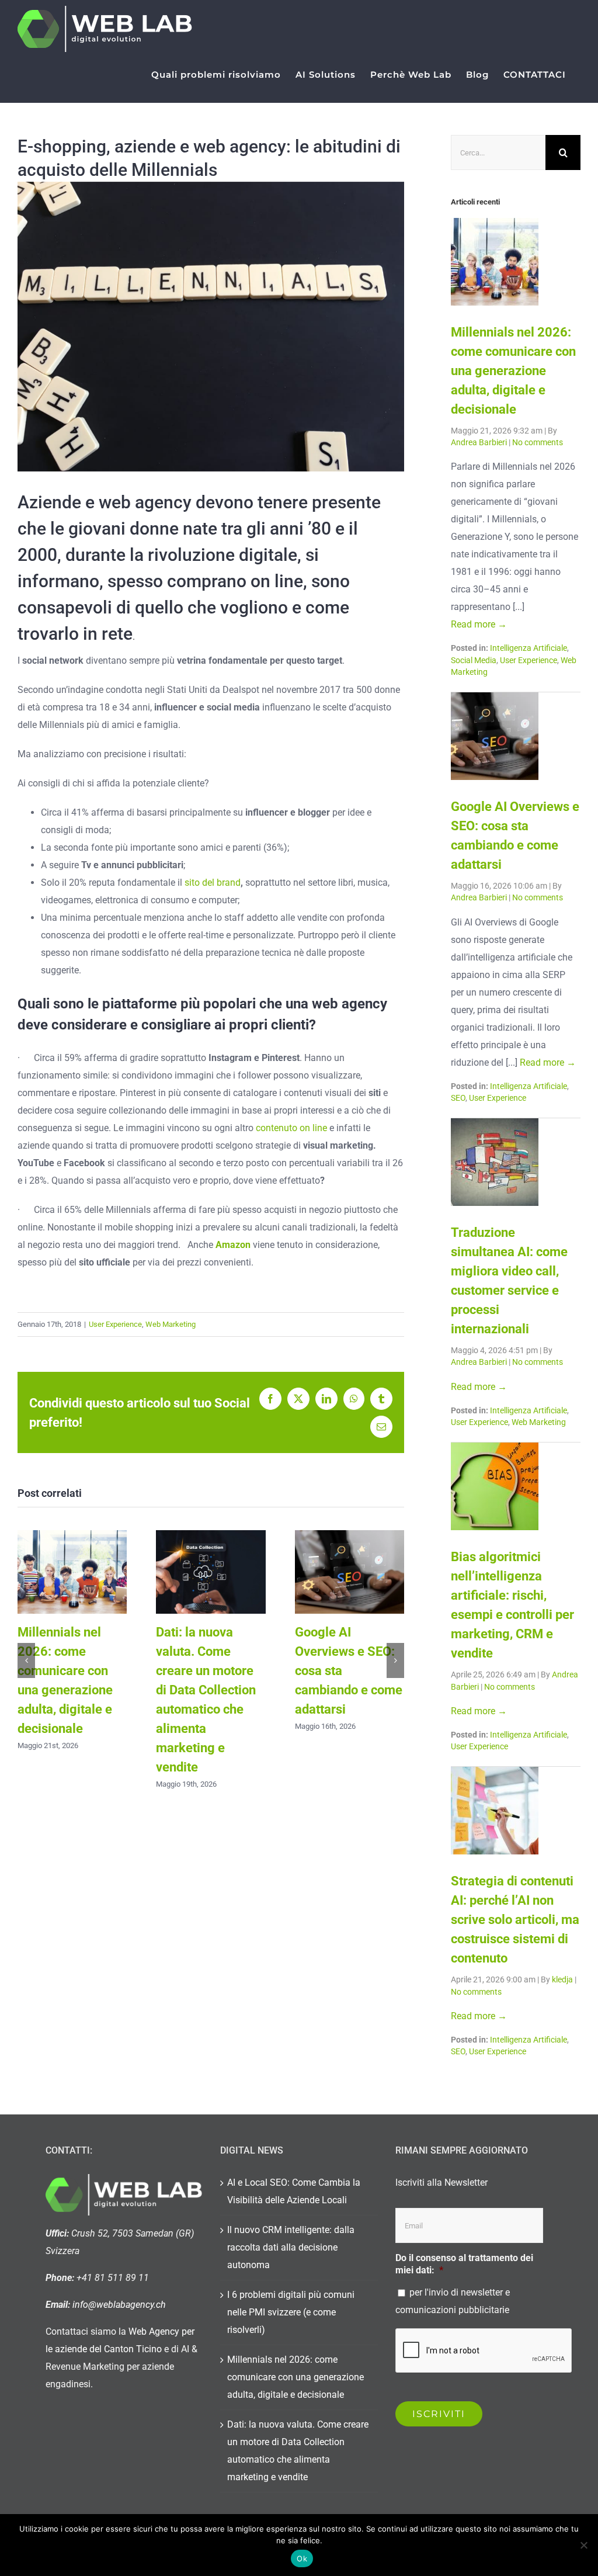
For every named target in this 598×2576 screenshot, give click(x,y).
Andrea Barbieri (480, 443)
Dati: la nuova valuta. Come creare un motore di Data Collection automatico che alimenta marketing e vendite (211, 1572)
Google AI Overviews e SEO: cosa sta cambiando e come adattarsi (350, 1572)
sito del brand (213, 883)
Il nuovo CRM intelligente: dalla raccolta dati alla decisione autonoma (291, 2247)
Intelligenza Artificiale (529, 648)
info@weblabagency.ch (119, 2305)
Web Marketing (171, 1324)
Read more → (479, 624)
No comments (538, 443)
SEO (458, 1098)
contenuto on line (291, 1128)
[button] (26, 1660)
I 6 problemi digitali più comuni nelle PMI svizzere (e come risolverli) (291, 2312)
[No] (583, 2545)
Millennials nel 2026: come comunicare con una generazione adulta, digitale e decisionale (72, 1572)
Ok (302, 2558)
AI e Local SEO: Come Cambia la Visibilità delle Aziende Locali (294, 2191)
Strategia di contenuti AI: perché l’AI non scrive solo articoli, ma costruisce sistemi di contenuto (515, 1920)
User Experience (115, 1324)
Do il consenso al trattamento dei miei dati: (464, 2264)
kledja (563, 1980)
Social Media (474, 661)
